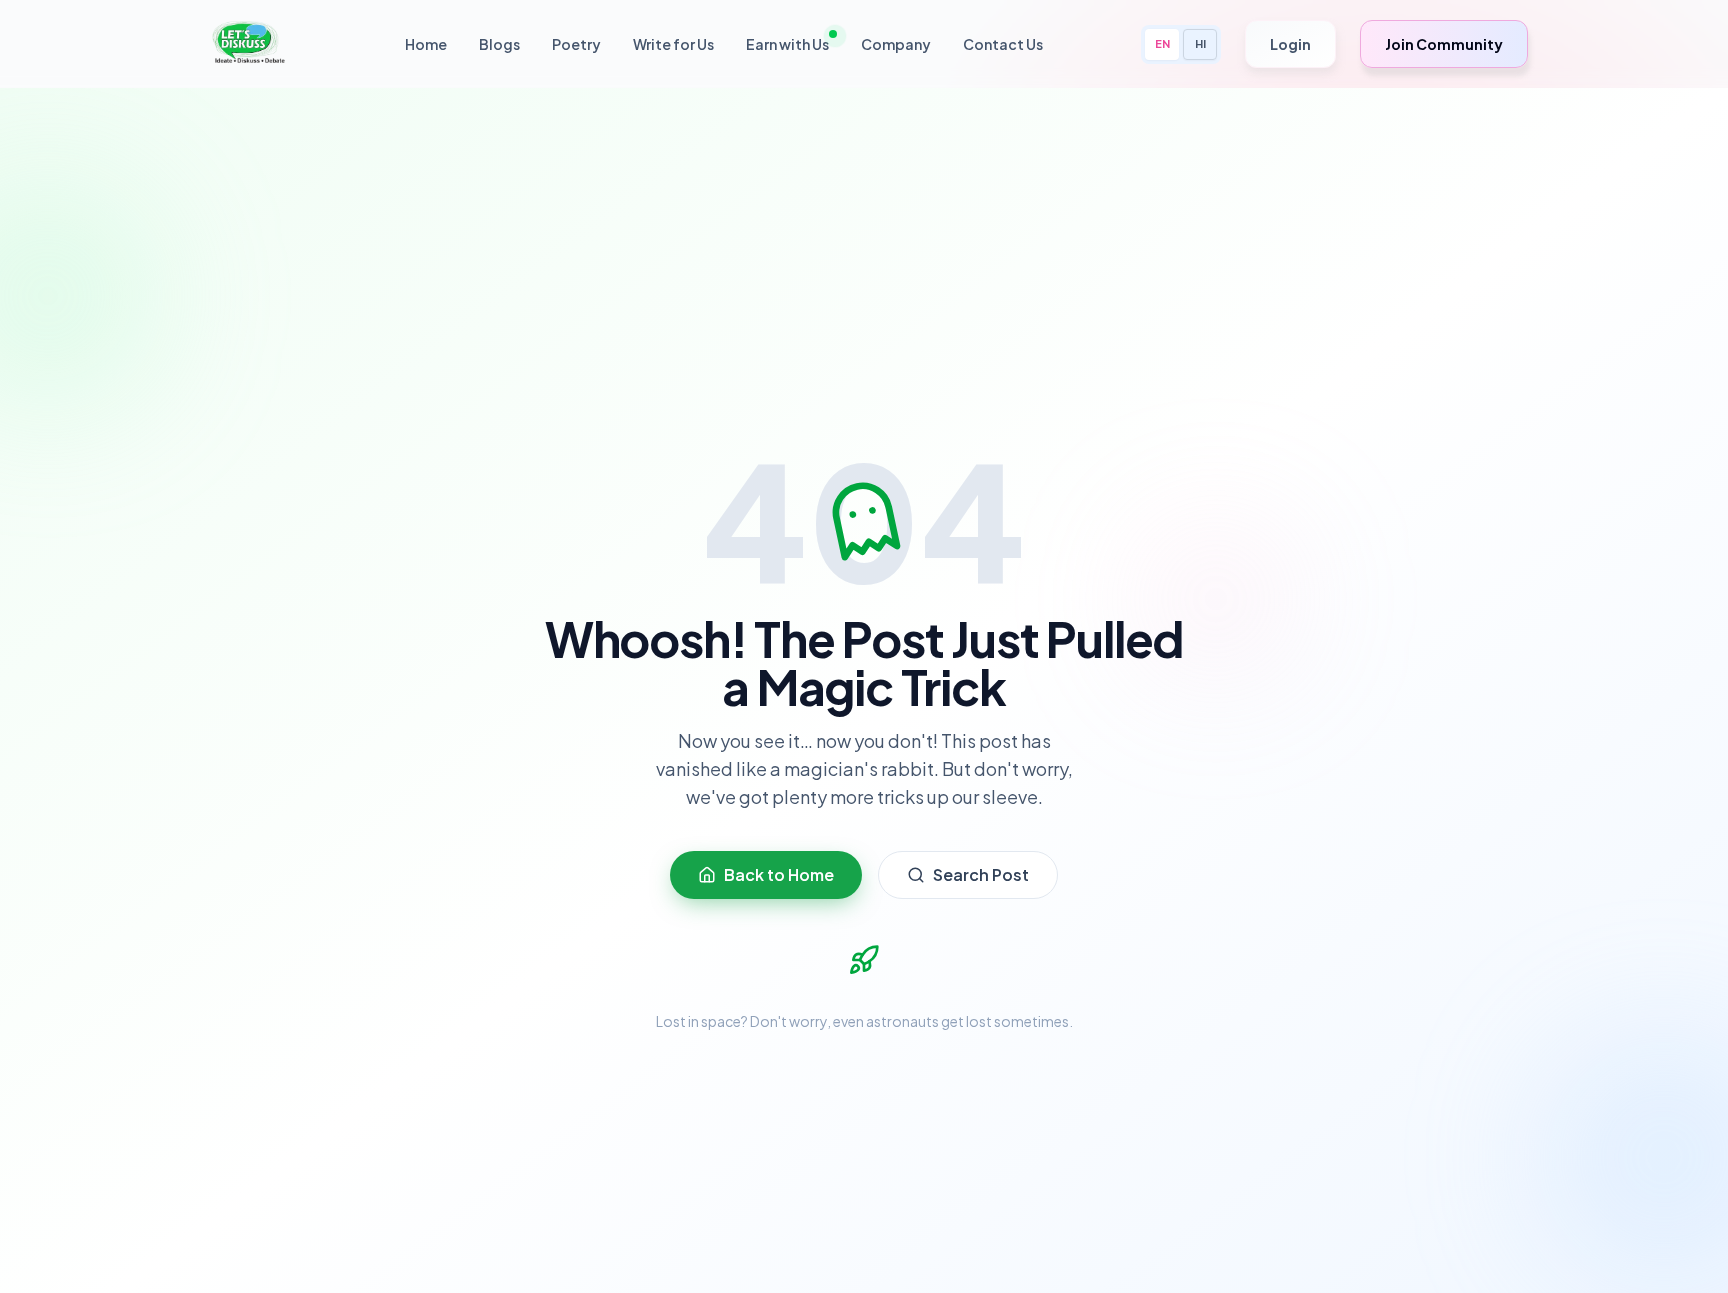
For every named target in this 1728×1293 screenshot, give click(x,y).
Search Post (981, 874)
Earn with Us (787, 44)
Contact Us (1003, 44)
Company (896, 44)
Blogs (499, 44)
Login (1290, 44)
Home (426, 44)
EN (1162, 43)
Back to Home (779, 874)
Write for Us (673, 44)
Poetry (576, 44)
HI (1200, 43)
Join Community (1444, 44)
